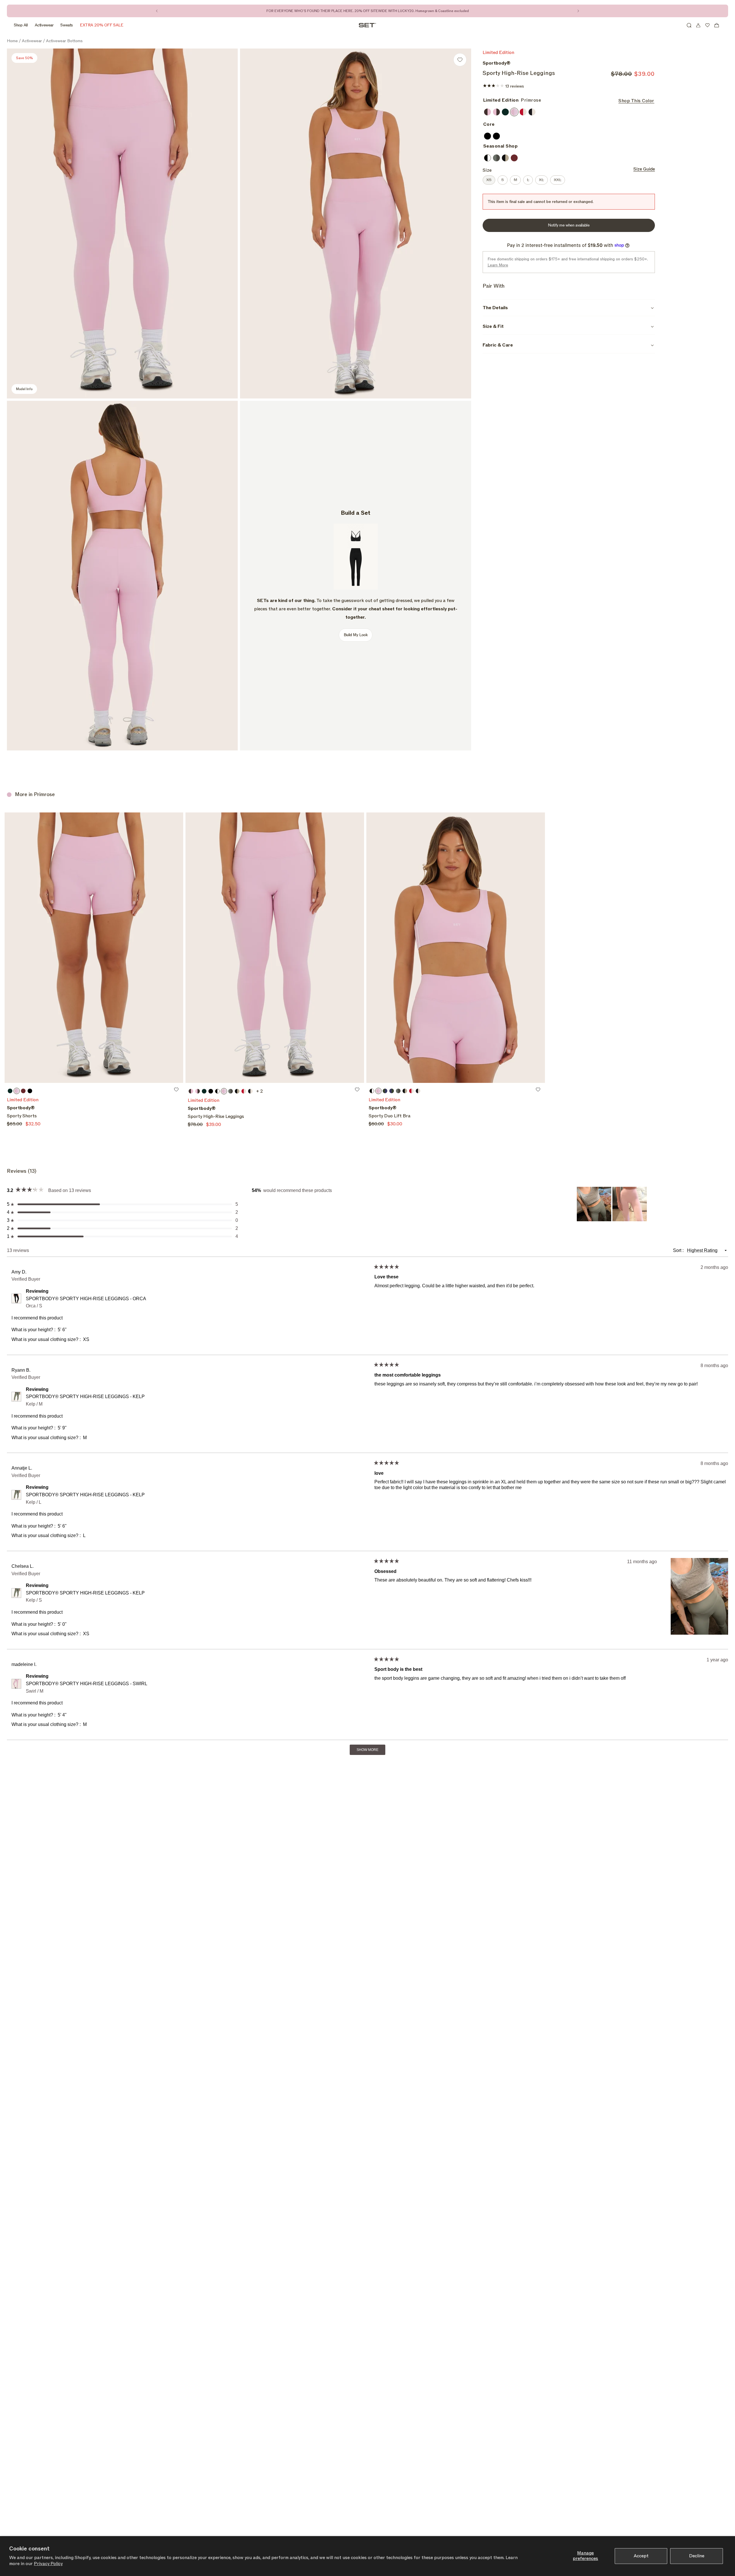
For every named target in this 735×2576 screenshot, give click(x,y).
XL (543, 180)
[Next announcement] (578, 11)
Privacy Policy (48, 2564)
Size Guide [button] (644, 169)
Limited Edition (23, 1100)
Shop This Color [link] (636, 101)
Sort (678, 1250)
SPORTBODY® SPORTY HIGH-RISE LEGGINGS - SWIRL (87, 1687)
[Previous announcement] (157, 11)
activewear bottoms (64, 41)
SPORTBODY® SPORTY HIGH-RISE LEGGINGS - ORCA (86, 1302)
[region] (612, 1204)
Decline (697, 2556)
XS (491, 180)
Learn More (498, 265)
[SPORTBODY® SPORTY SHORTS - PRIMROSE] (94, 948)
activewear (32, 41)
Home (12, 41)
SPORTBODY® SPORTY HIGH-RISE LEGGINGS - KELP (85, 1400)
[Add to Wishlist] (460, 60)
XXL (559, 180)
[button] (689, 25)
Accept (641, 2556)
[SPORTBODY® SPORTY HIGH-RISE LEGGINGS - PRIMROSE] (275, 948)
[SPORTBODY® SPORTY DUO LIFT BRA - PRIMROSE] (456, 948)
